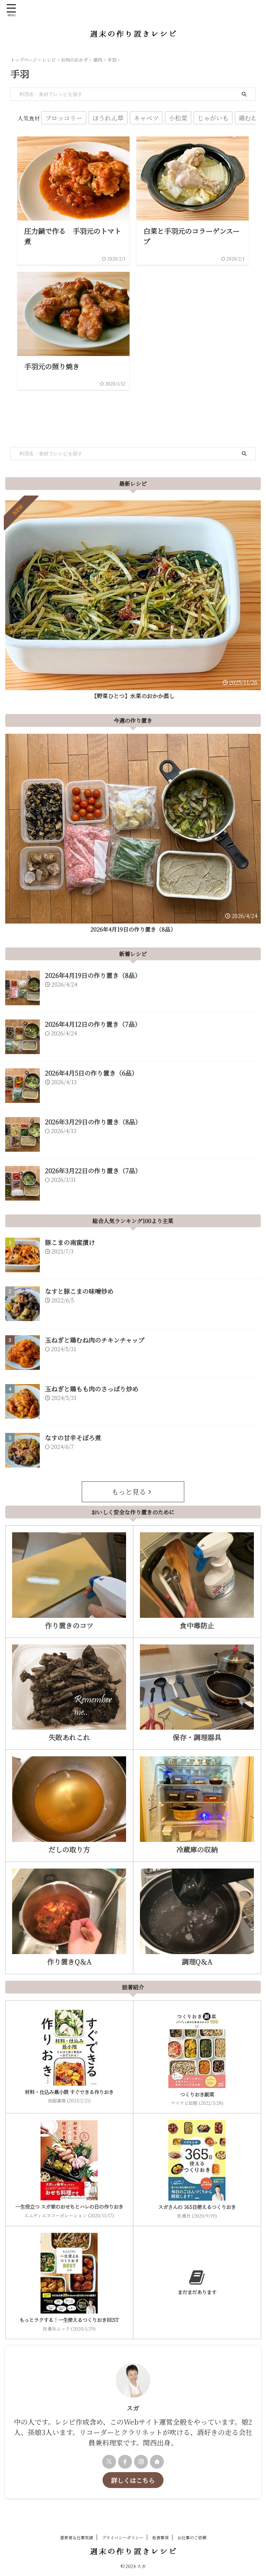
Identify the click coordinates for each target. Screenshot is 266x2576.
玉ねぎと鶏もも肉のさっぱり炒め (92, 1389)
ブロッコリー (64, 118)
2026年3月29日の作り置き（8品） (93, 1122)
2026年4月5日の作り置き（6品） (91, 1073)
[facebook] (125, 2462)
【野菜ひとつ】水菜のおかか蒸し (133, 696)
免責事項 (160, 2537)
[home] (157, 2462)
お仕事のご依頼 (192, 2537)
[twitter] (109, 2462)
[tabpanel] (133, 602)
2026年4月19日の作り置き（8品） (133, 929)
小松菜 (178, 118)
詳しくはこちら (133, 2480)
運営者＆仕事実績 (77, 2537)
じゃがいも (213, 118)
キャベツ (146, 118)
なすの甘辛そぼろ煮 (73, 1437)
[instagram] (141, 2462)
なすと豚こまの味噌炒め (79, 1291)
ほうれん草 (108, 118)
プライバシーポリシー (123, 2537)
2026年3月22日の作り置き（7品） (93, 1170)
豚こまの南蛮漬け (70, 1242)
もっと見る (129, 1492)
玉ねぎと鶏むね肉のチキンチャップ (95, 1340)
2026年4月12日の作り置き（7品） (93, 1024)
